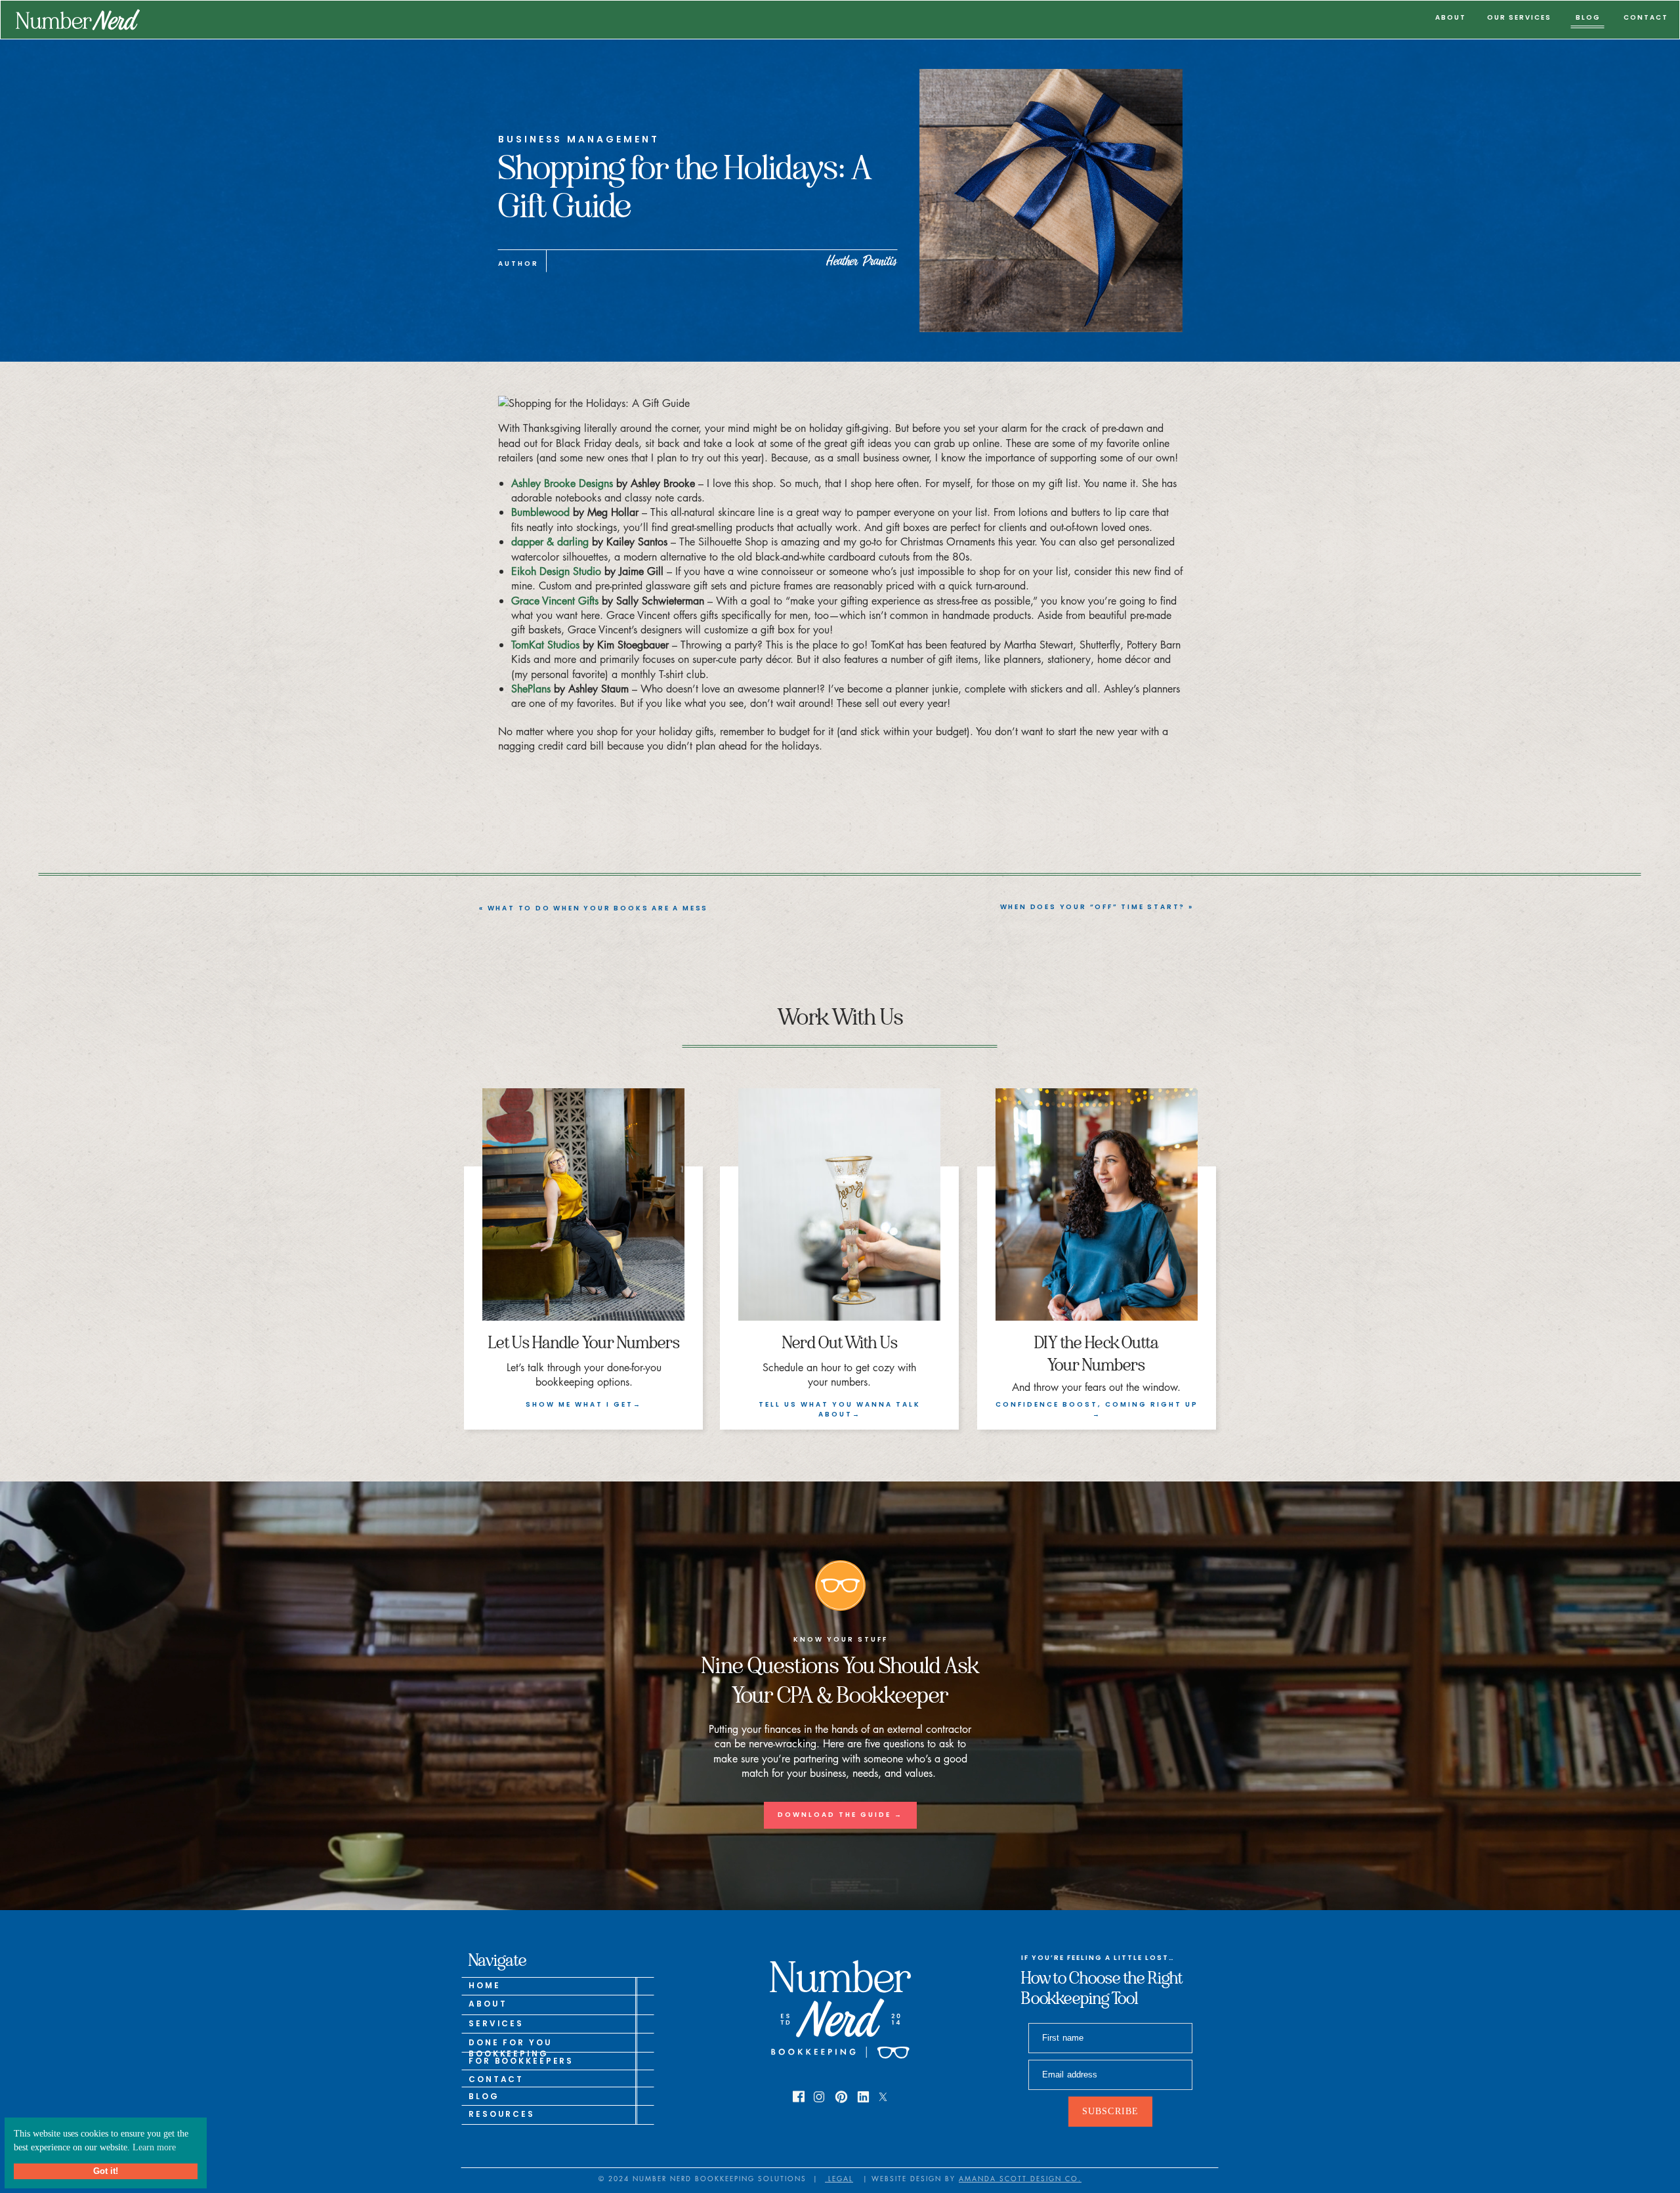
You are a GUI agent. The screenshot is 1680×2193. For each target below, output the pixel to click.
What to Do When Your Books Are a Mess (598, 908)
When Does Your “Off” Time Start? (1093, 907)
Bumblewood (540, 512)
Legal (839, 2178)
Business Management (578, 139)
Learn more (154, 2147)
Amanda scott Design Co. (1020, 2178)
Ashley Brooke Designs (562, 483)
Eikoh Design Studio (556, 571)
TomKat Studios (545, 645)
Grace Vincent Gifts (555, 601)
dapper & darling (550, 542)
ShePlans (531, 689)
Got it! (106, 2171)
